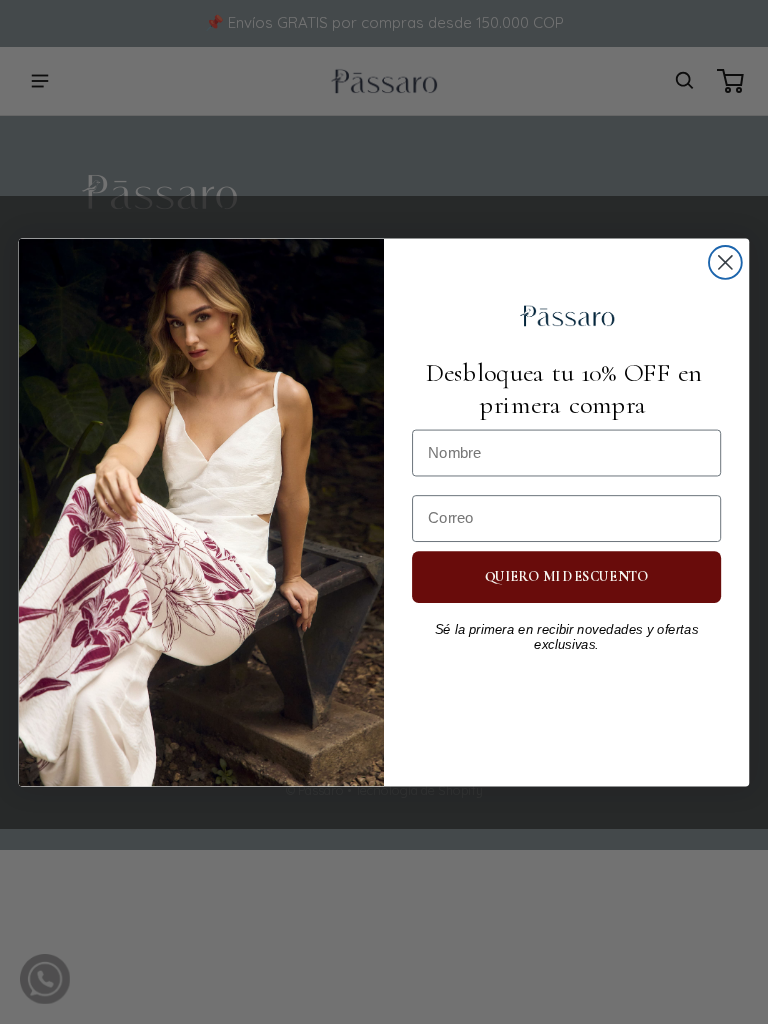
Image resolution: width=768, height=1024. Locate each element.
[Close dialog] (725, 262)
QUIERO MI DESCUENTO (567, 575)
